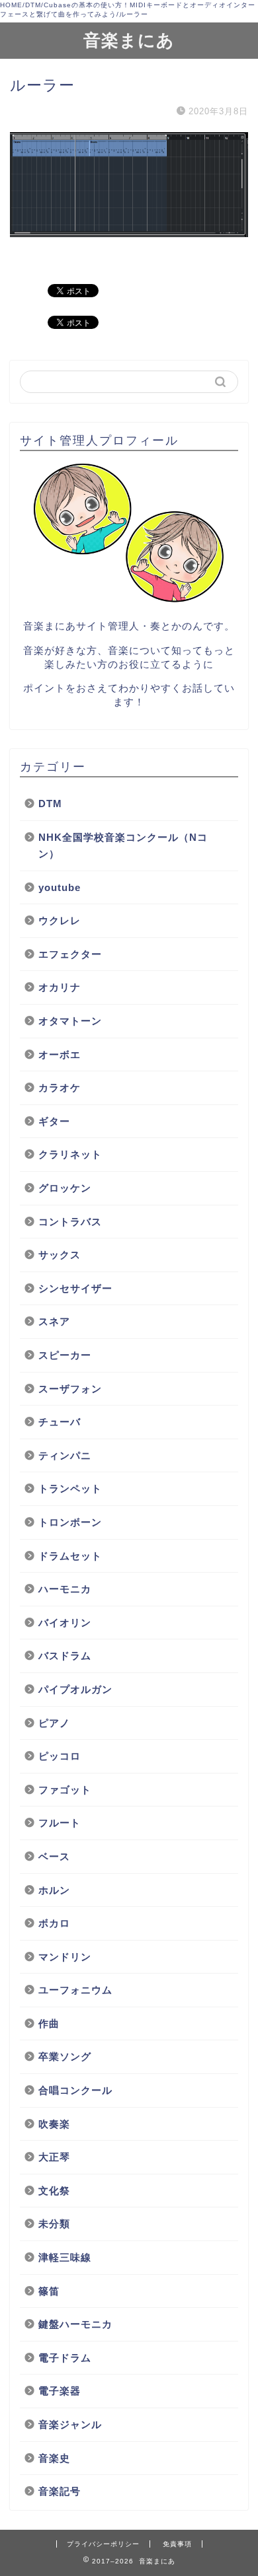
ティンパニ (65, 1455)
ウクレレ (60, 920)
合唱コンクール (75, 2090)
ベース (54, 1856)
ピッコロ (60, 1756)
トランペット (70, 1488)
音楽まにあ (129, 40)
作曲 (49, 2023)
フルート (60, 1823)
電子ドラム (65, 2358)
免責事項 (177, 2544)
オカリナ (60, 987)
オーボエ (60, 1055)
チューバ (65, 1422)
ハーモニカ (65, 1589)
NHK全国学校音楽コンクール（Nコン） (123, 846)
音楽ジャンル (70, 2424)
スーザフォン (70, 1389)
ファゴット (65, 1790)
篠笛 (49, 2291)
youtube (60, 887)
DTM (50, 804)
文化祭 (54, 2191)
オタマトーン (70, 1021)
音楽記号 (60, 2491)
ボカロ (54, 1923)
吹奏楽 (54, 2124)
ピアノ (54, 1723)
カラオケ (60, 1088)
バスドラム (65, 1656)
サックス (60, 1255)
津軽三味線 (65, 2257)
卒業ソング (65, 2057)
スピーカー (65, 1355)
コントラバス (70, 1222)
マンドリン (65, 1957)
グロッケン (65, 1188)
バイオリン (65, 1623)
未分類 (54, 2224)
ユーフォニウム (75, 1990)
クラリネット (70, 1154)
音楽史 (54, 2458)
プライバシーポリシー (103, 2544)
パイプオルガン (75, 1689)
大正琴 (54, 2157)
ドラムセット (70, 1556)
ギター (54, 1121)
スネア (54, 1321)
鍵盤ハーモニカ (75, 2324)
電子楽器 (60, 2391)
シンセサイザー (75, 1288)
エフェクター (70, 954)
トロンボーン (70, 1522)
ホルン (54, 1890)
